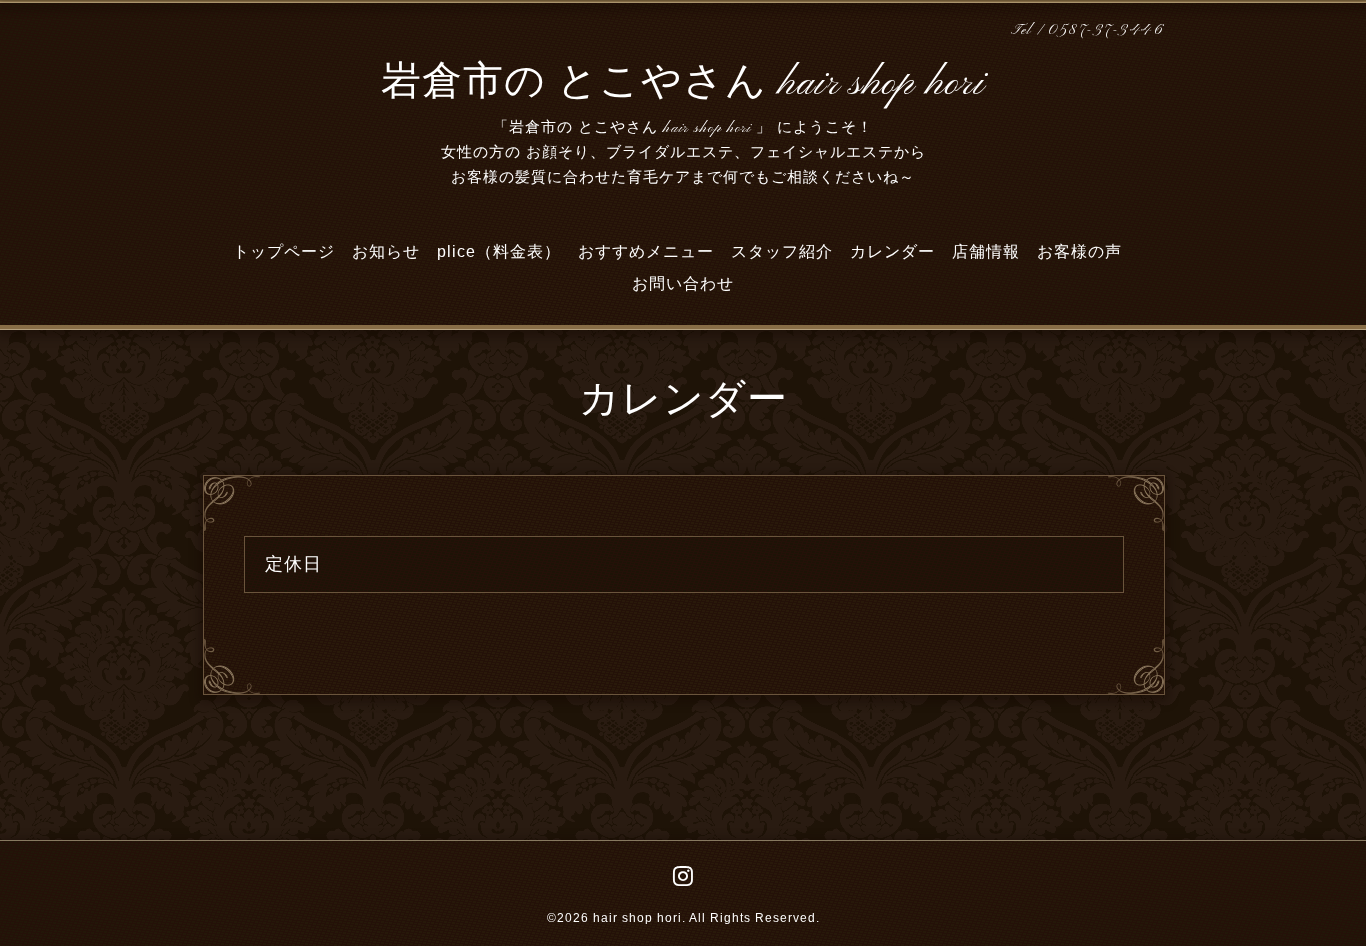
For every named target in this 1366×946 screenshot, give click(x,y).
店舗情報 (986, 251)
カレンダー (892, 251)
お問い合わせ (683, 283)
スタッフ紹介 (782, 251)
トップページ (284, 251)
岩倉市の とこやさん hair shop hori (683, 84)
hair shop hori (637, 918)
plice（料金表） (499, 251)
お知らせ (386, 251)
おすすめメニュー (646, 251)
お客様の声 (1079, 251)
